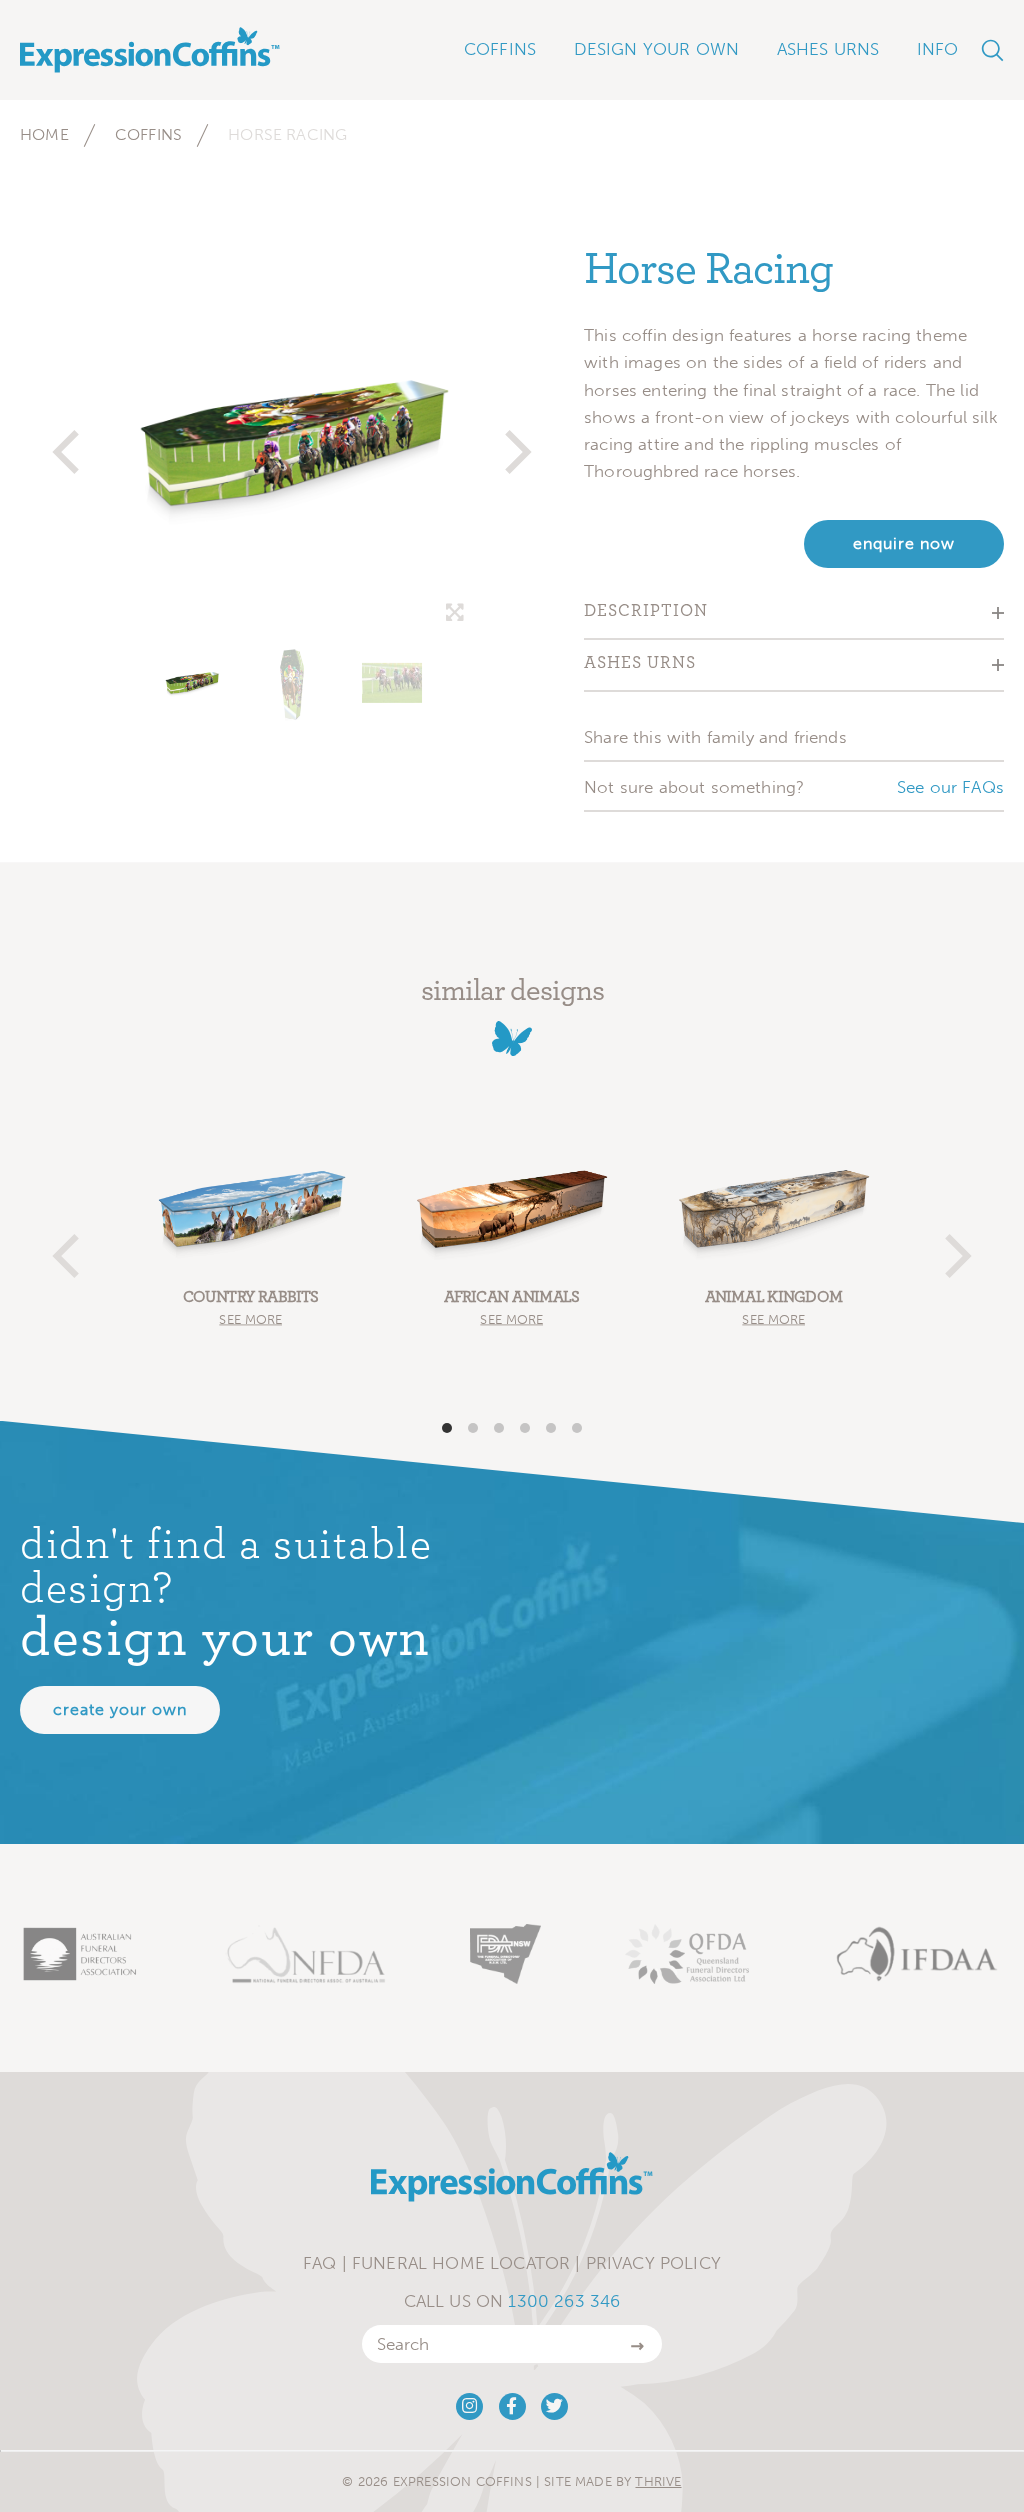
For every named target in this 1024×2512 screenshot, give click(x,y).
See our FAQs (950, 787)
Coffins (148, 134)
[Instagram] (469, 2406)
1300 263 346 (564, 2301)
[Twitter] (554, 2406)
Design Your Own (657, 49)
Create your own (120, 1709)
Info (938, 49)
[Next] (514, 443)
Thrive (658, 2481)
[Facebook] (512, 2406)
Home (44, 134)
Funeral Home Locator (461, 2263)
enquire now (904, 543)
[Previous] (70, 443)
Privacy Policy (653, 2263)
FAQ (320, 2263)
